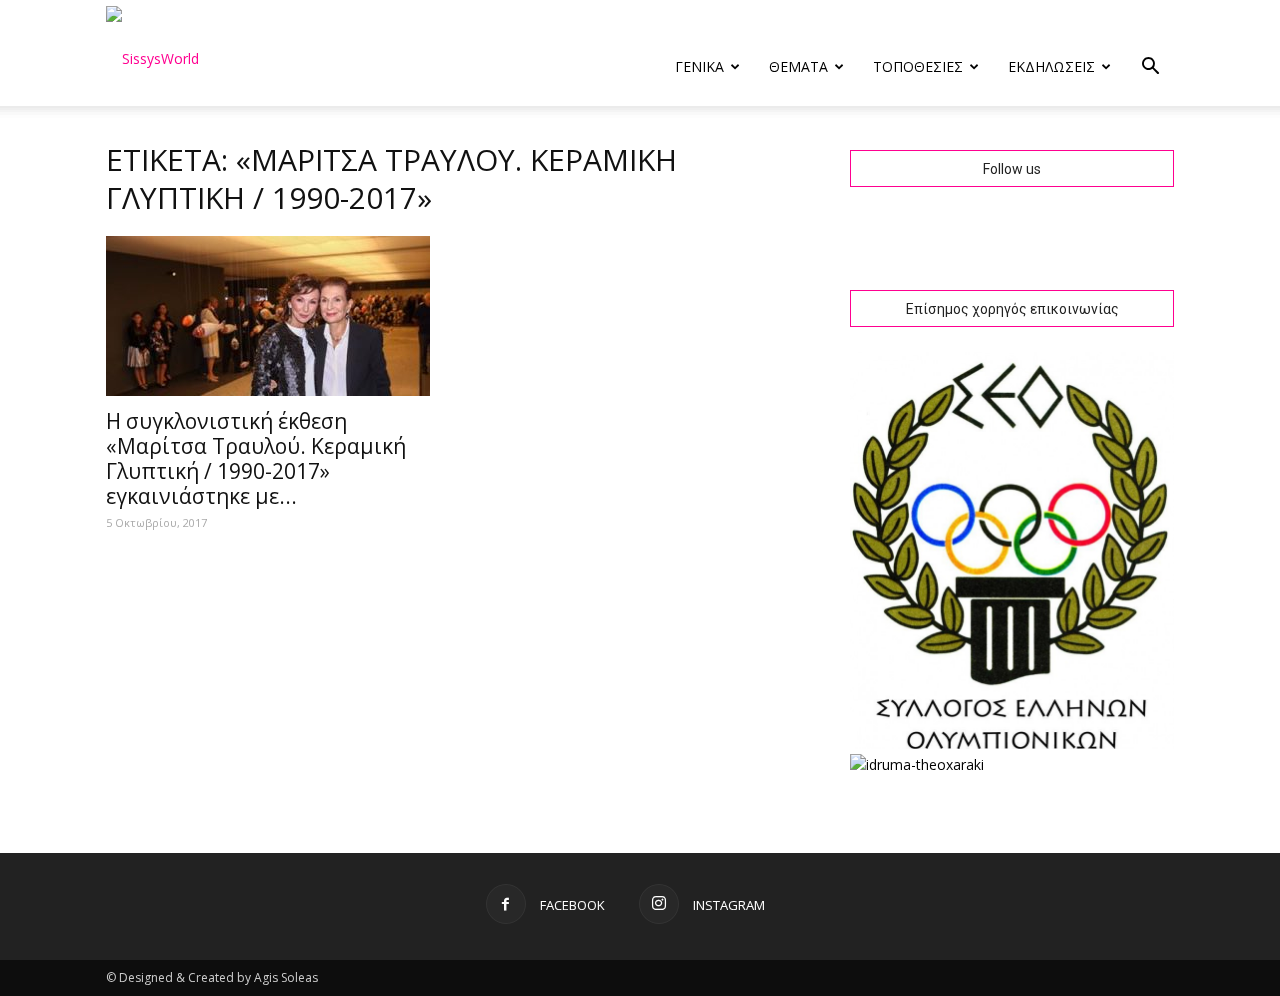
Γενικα (699, 66)
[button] (1150, 68)
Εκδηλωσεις (1051, 66)
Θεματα (798, 66)
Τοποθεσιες (918, 66)
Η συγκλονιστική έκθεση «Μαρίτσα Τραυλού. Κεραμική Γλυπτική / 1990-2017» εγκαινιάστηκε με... (256, 458)
